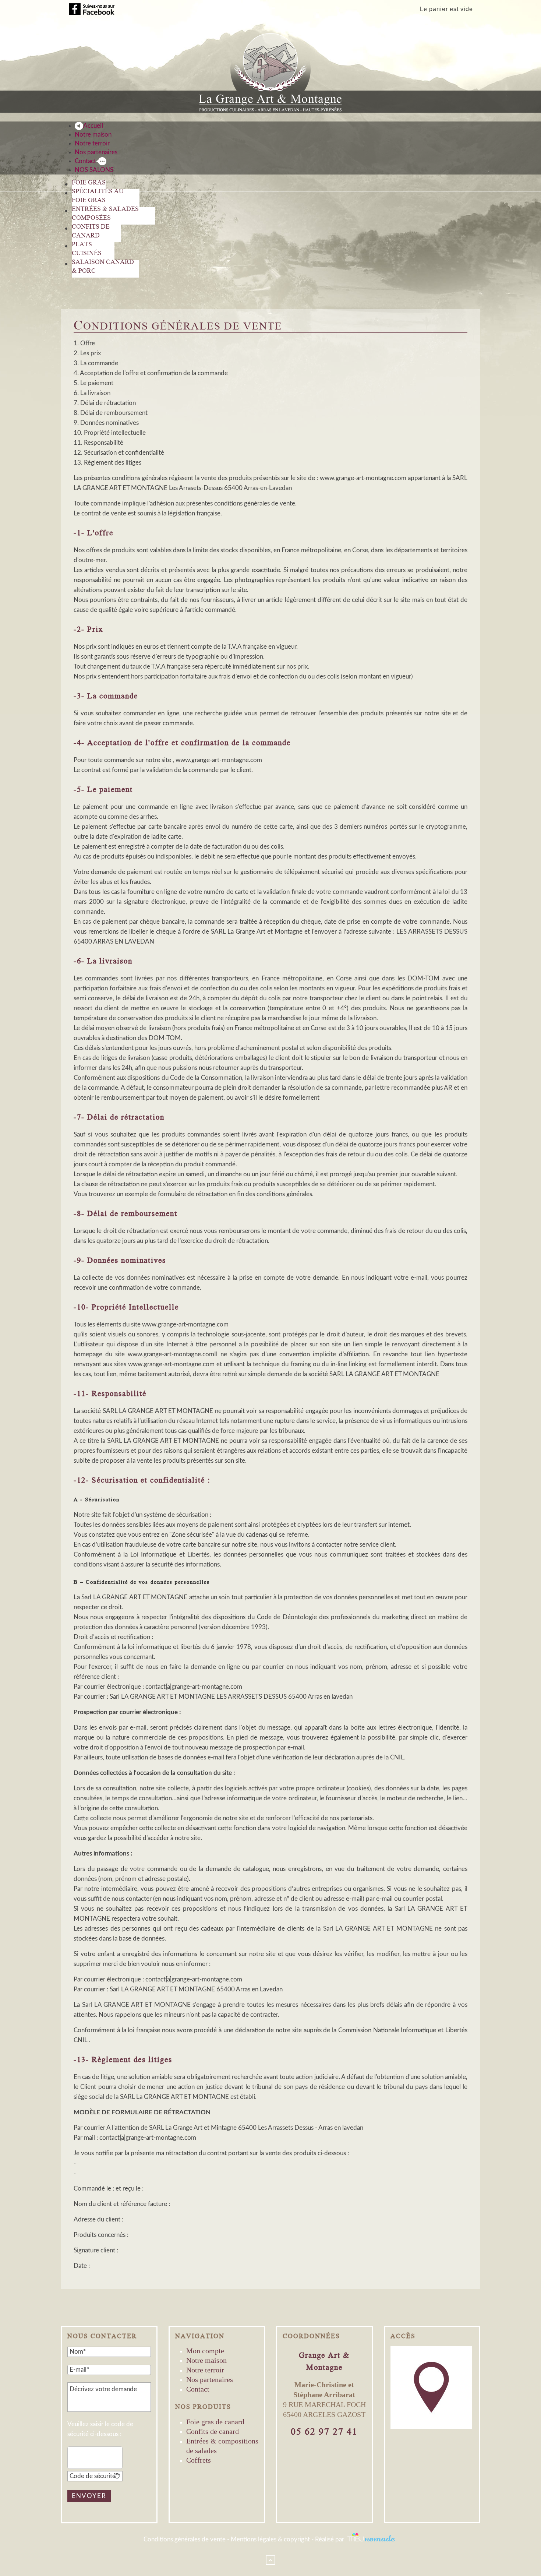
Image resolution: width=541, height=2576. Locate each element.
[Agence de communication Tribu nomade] (372, 2539)
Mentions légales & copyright (270, 2539)
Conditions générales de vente (185, 2539)
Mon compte (205, 2351)
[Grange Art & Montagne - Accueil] (271, 69)
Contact (198, 2389)
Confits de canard (213, 2431)
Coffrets (199, 2460)
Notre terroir (205, 2370)
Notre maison (206, 2360)
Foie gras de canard (215, 2422)
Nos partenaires (210, 2379)
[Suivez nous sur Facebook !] (92, 9)
